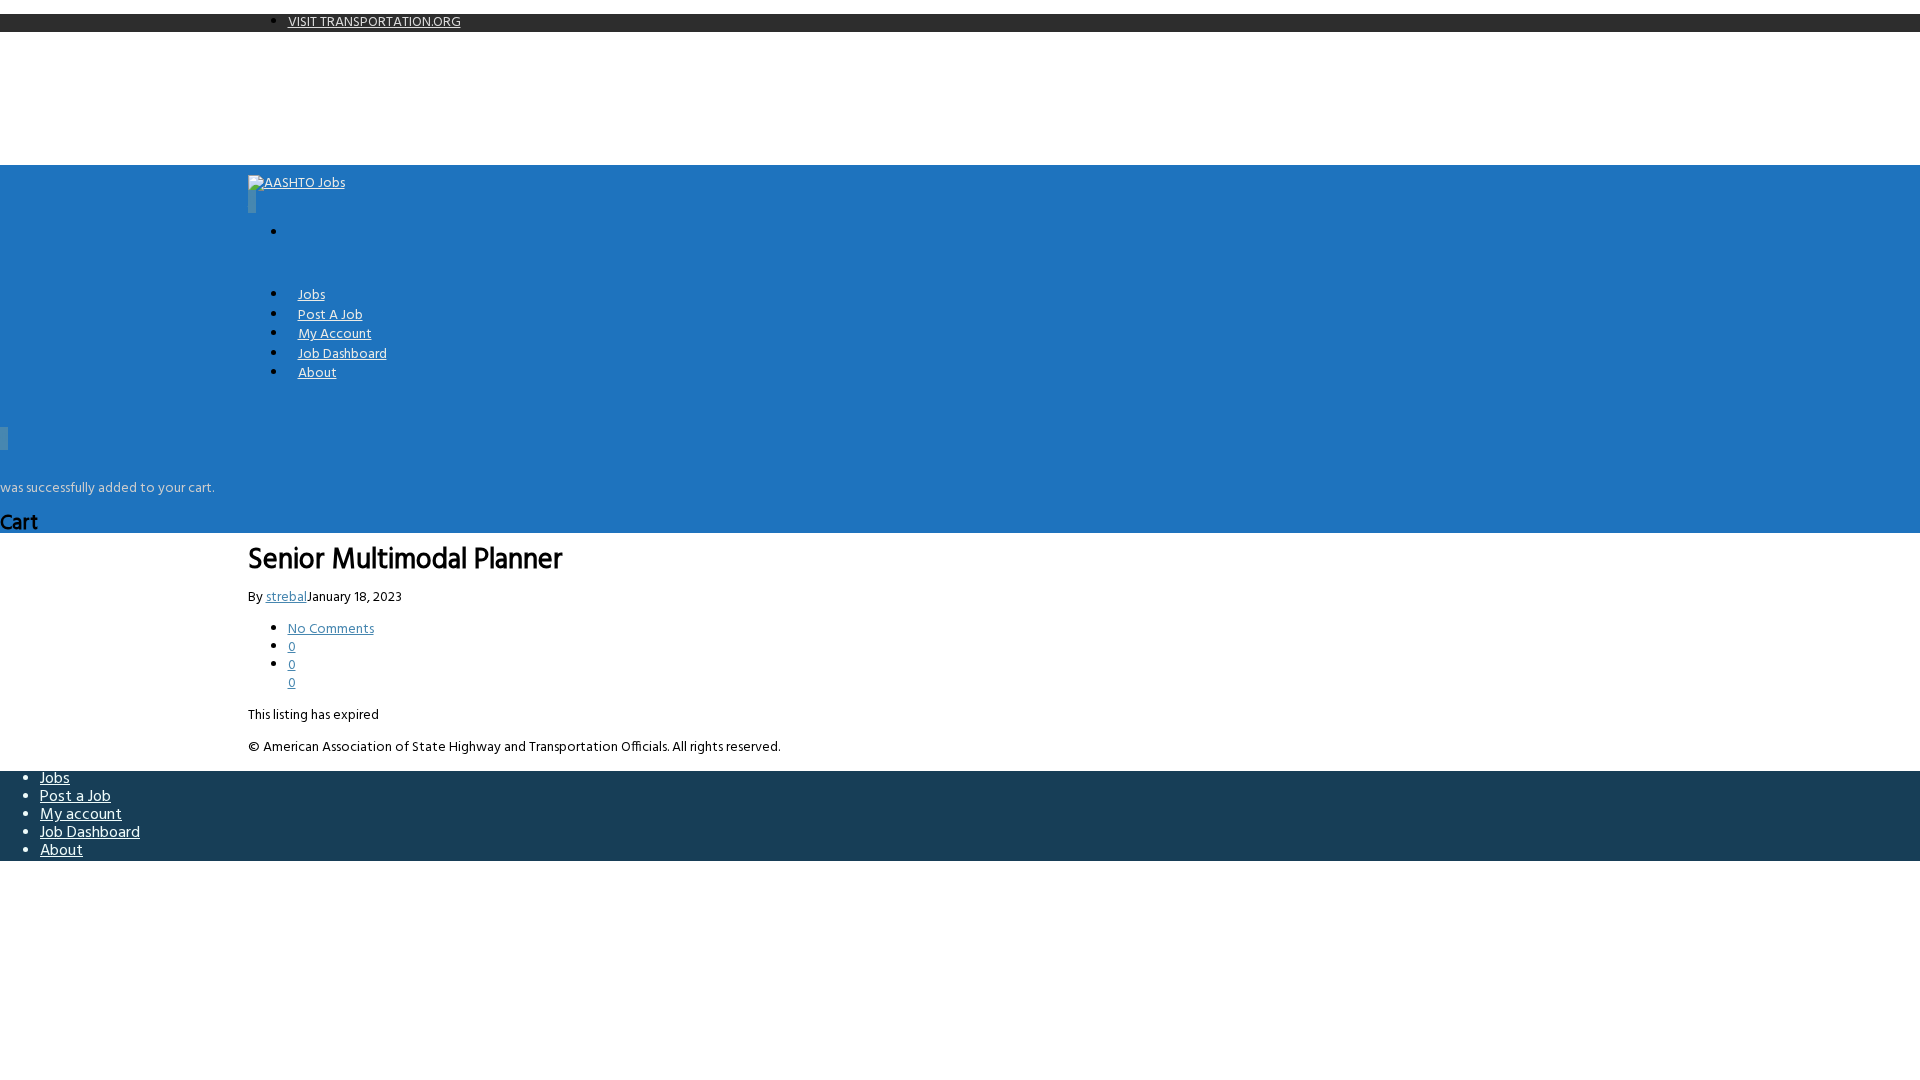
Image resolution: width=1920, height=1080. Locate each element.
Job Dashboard (90, 833)
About (317, 373)
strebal (286, 597)
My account (81, 815)
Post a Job (75, 797)
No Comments (331, 629)
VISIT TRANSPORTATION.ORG (374, 22)
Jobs (55, 779)
